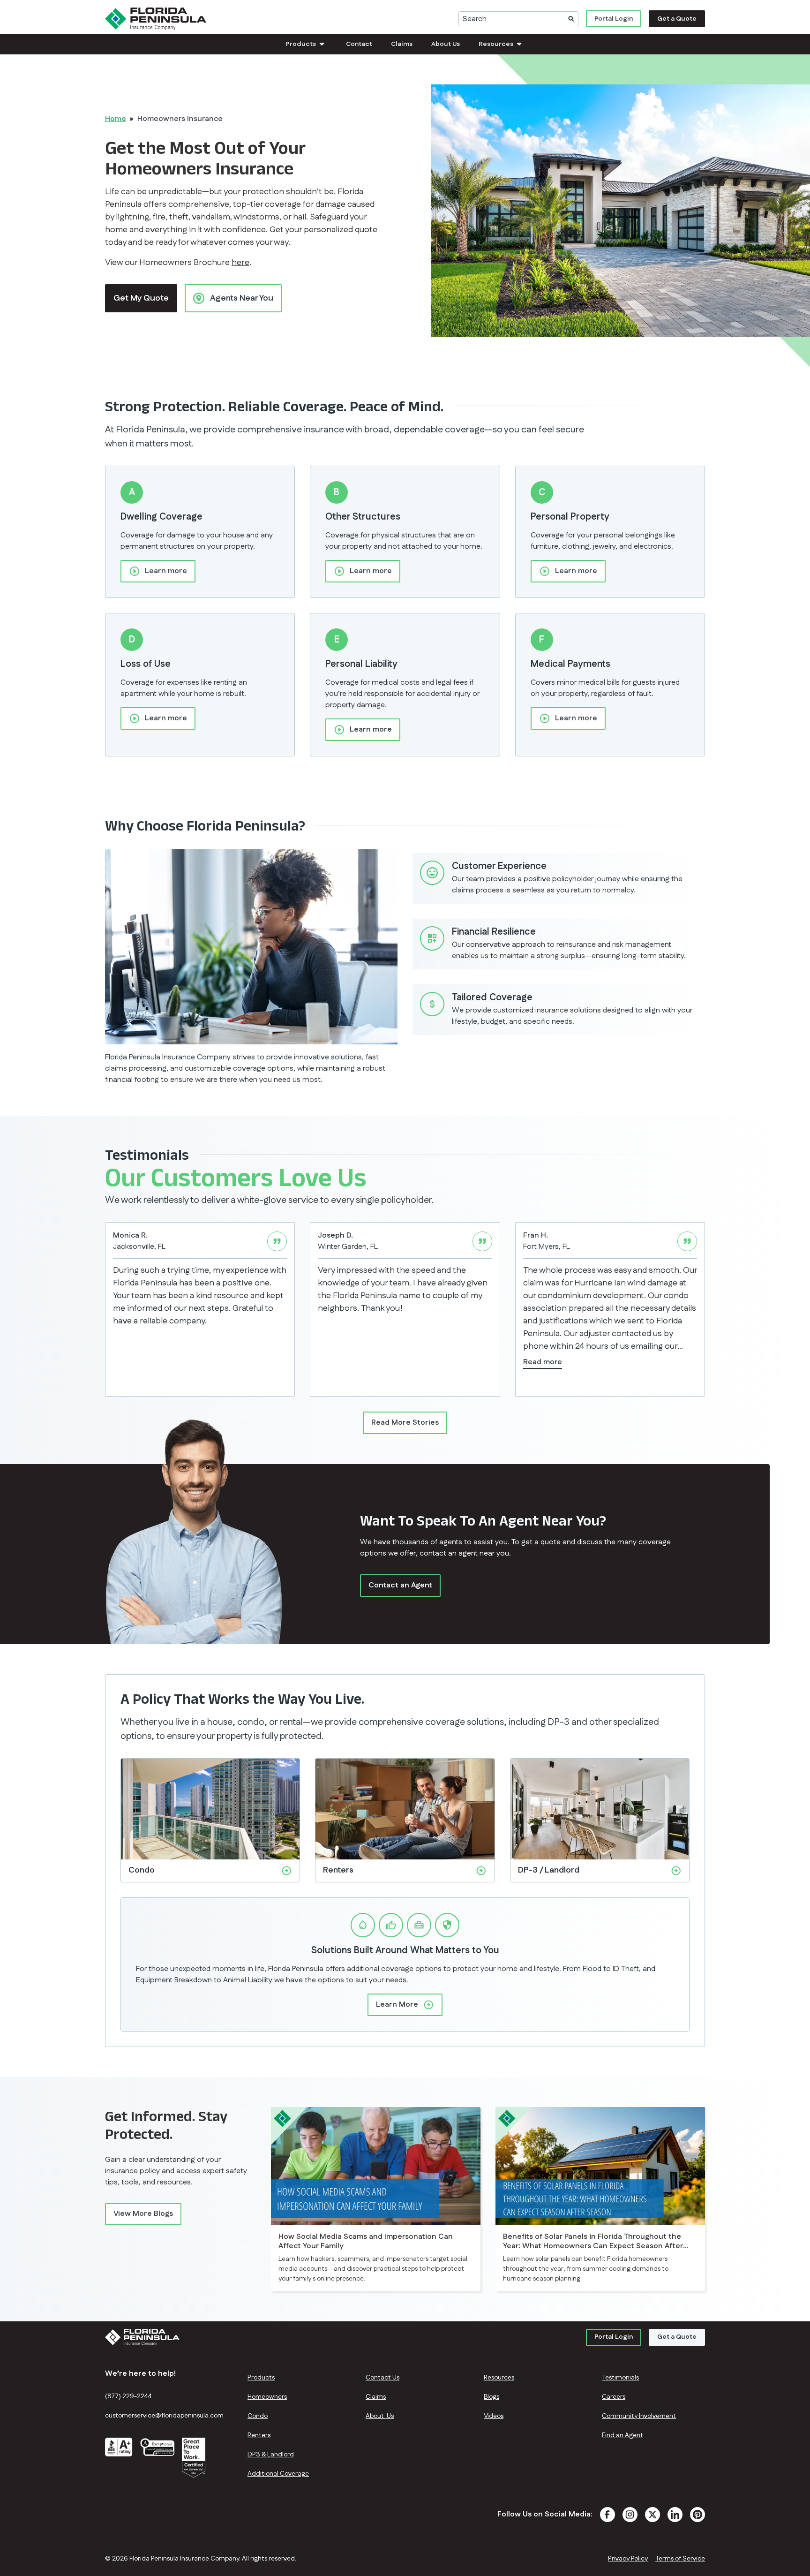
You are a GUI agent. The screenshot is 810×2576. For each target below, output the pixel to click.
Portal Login (614, 19)
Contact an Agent (400, 1585)
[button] (306, 44)
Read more (543, 1362)
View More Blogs (143, 2214)
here (240, 263)
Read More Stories (405, 1423)
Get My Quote (141, 298)
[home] (156, 19)
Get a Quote (677, 19)
